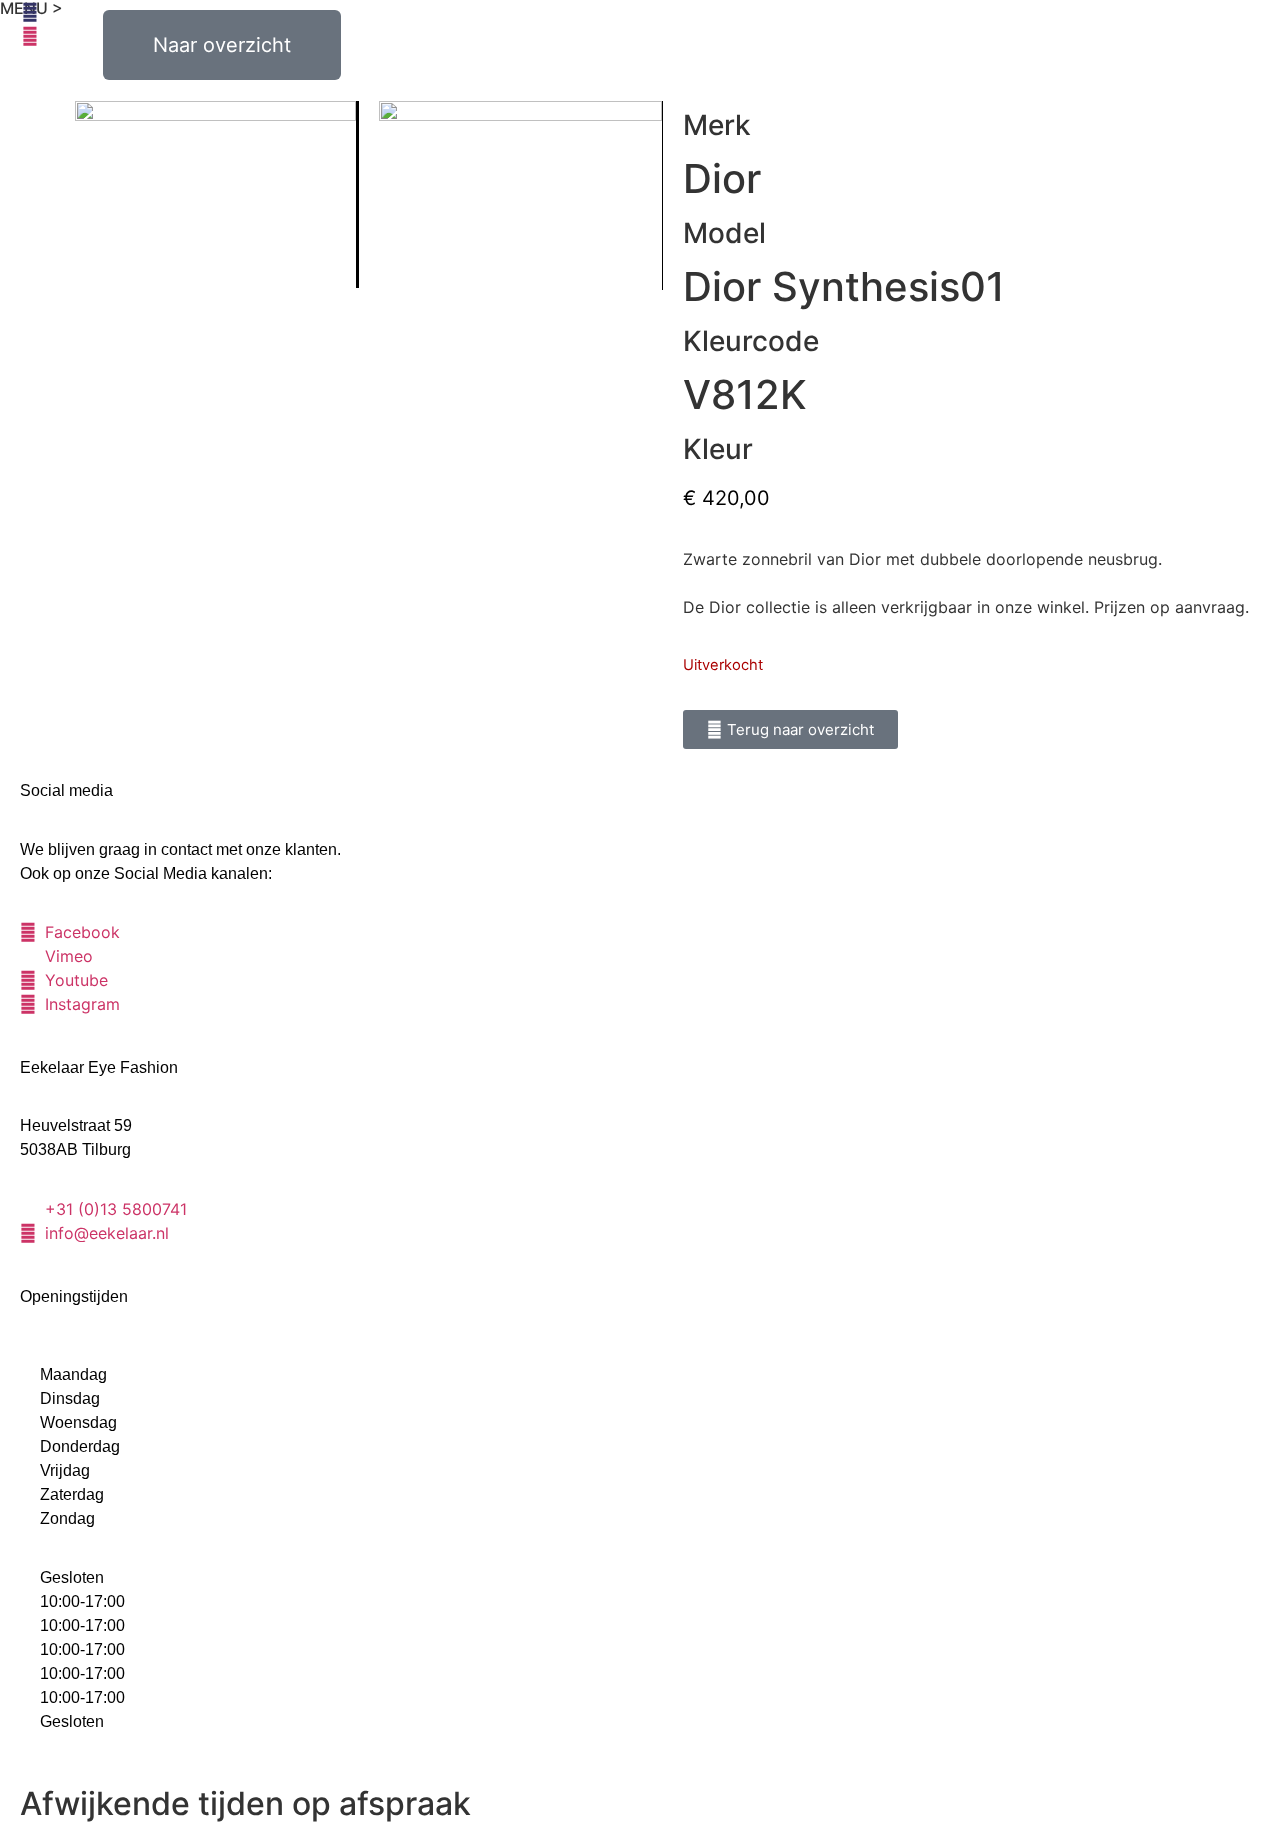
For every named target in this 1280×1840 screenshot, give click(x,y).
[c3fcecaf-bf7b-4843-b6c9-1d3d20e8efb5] (520, 195)
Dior (722, 178)
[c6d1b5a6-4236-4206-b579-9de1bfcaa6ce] (216, 194)
